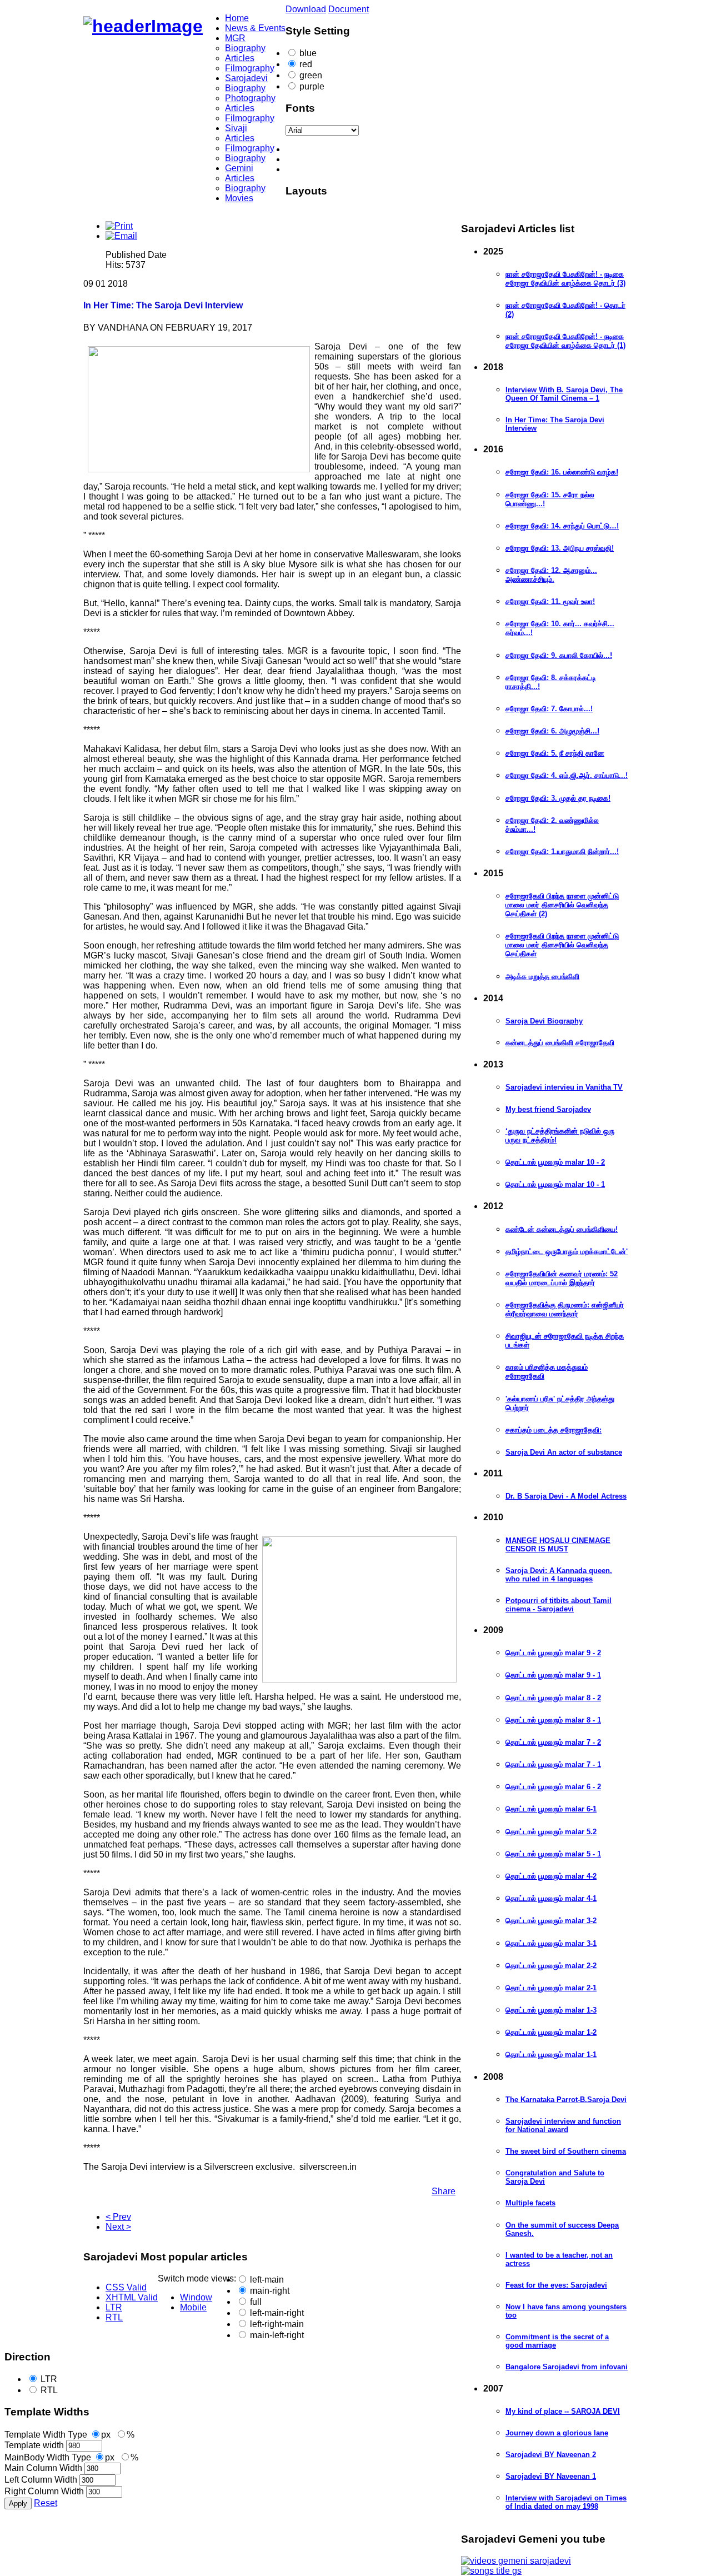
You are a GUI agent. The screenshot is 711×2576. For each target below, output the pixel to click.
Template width (34, 2445)
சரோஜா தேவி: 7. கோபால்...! (549, 709)
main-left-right (277, 2335)
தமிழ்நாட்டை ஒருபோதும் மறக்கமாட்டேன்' (567, 1252)
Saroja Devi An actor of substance (564, 1452)
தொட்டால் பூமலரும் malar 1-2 (551, 2032)
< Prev (118, 2217)
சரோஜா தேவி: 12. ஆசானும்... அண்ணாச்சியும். (551, 575)
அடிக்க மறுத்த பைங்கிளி (542, 977)
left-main (267, 2280)
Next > (118, 2227)
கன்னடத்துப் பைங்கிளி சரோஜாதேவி (560, 1043)
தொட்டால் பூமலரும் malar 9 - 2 (553, 1653)
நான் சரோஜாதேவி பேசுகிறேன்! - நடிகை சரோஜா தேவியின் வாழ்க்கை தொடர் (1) (565, 341)
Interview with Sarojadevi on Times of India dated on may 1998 (566, 2502)
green (311, 75)
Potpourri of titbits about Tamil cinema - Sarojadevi (559, 1605)
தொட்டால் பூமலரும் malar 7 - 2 (553, 1742)
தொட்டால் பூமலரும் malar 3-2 (551, 1921)
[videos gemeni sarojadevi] (516, 2561)
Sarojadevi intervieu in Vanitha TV (564, 1087)
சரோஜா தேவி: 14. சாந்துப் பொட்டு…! (562, 526)
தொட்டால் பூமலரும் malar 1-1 (551, 2055)
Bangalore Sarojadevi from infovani (567, 2367)
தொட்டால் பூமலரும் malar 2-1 (551, 1988)
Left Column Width (41, 2480)
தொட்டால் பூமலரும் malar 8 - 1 (553, 1720)
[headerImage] (143, 26)
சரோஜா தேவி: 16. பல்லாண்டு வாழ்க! (562, 472)
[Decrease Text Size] (367, 149)
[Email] (121, 236)
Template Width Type (46, 2435)
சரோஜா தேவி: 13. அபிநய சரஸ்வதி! (560, 548)
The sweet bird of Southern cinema (566, 2151)
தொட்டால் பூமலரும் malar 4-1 (551, 1898)
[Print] (119, 226)
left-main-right (277, 2313)
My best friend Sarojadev (548, 1109)
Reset (46, 2503)
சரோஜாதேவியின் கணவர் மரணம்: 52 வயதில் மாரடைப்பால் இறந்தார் (562, 1278)
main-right (270, 2291)
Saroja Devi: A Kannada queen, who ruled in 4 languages (559, 1575)
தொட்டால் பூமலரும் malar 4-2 (551, 1876)
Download (306, 9)
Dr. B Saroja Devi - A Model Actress (566, 1496)
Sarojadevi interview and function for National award (563, 2125)
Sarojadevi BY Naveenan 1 (551, 2476)
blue (308, 53)
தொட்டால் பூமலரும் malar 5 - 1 (553, 1854)
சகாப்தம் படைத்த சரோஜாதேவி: (554, 1430)
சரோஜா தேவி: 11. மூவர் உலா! (550, 601)
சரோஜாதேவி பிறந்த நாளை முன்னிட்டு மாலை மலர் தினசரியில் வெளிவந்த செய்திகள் (562, 945)
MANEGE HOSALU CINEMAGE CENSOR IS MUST (558, 1545)
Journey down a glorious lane (557, 2433)
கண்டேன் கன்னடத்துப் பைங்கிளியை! (562, 1229)
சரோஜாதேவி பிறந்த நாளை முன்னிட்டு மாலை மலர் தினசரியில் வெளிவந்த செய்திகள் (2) (562, 905)
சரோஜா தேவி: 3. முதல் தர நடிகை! (558, 798)
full (256, 2302)
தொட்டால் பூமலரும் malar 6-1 (551, 1809)
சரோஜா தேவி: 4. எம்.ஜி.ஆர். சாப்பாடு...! (567, 775)
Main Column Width (43, 2468)
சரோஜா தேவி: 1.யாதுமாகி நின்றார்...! (562, 852)
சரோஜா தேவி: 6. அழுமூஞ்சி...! (552, 731)
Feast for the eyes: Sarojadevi (556, 2285)
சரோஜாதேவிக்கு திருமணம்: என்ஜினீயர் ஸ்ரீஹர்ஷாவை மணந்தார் (565, 1309)
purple (312, 86)
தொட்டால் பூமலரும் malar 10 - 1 (555, 1184)
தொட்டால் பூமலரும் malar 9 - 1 (553, 1675)
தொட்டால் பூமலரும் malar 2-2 (551, 1966)
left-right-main (277, 2324)
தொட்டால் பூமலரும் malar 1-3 (551, 2010)
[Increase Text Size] (367, 169)
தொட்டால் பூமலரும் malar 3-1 (551, 1943)
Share (444, 2191)
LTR (49, 2379)
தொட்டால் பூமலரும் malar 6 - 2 (553, 1787)
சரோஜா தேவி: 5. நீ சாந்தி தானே (555, 753)
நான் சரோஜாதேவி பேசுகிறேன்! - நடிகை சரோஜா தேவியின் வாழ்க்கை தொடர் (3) (565, 279)
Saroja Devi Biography (544, 1021)
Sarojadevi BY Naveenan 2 (551, 2455)
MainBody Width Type (48, 2457)
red (306, 64)
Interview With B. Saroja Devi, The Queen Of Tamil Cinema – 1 (564, 394)
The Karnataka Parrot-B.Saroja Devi (566, 2100)
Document (349, 9)
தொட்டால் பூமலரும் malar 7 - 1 (553, 1764)
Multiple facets (530, 2203)
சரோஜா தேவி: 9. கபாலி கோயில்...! (559, 655)
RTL (49, 2390)
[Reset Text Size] (367, 159)
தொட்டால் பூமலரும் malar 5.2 (551, 1832)
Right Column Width (44, 2491)
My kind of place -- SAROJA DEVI (563, 2411)
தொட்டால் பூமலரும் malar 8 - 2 (553, 1698)
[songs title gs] (491, 2571)
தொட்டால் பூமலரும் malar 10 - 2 (555, 1162)
